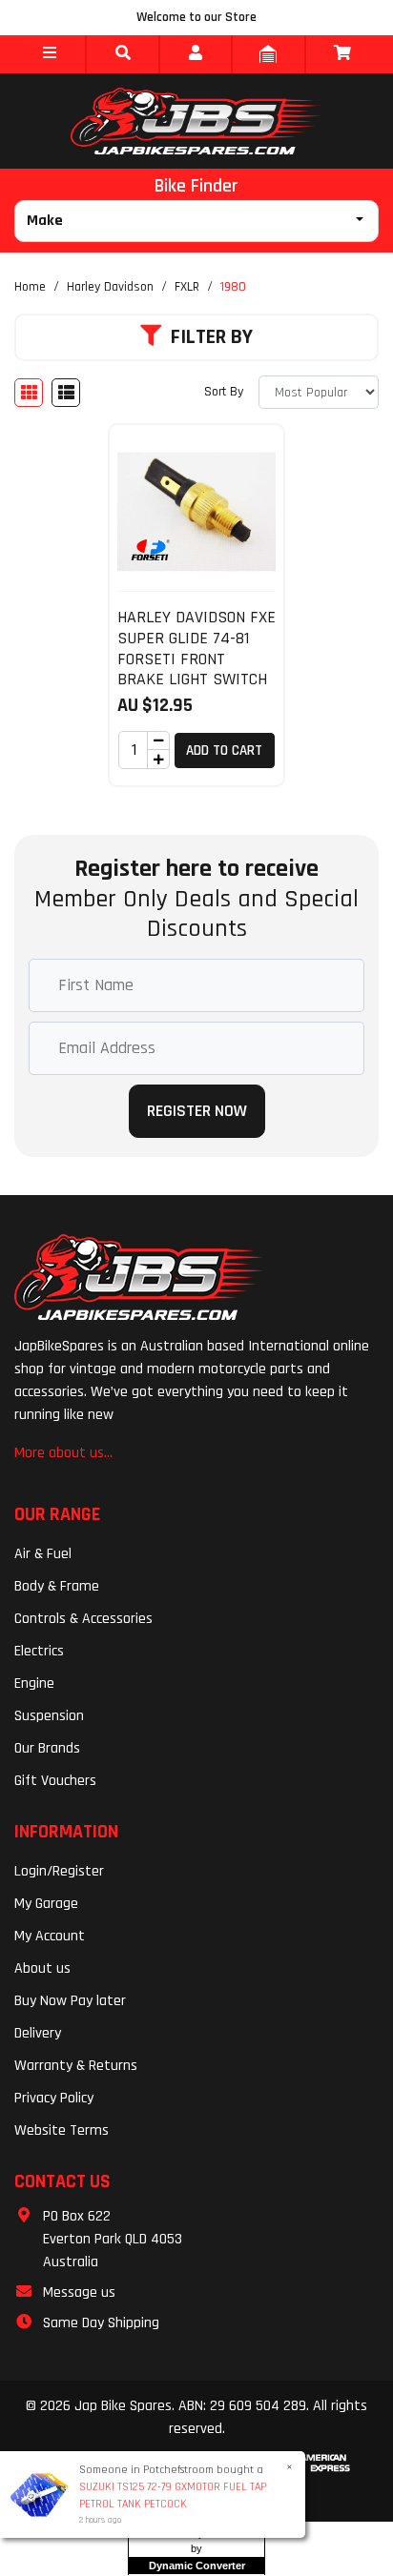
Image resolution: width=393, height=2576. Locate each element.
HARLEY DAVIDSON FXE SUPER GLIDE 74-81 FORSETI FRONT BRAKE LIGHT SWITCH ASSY (196, 658)
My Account (50, 1936)
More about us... (63, 1453)
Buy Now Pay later (70, 2001)
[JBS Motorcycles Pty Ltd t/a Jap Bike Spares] (196, 121)
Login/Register (59, 1871)
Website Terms (62, 2130)
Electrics (39, 1651)
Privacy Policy (54, 2098)
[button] (50, 54)
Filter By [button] (212, 337)
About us (42, 1968)
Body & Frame (57, 1586)
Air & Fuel (43, 1554)
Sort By (224, 392)
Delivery (38, 2033)
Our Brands (47, 1748)
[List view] (66, 393)
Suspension (49, 1716)
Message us (79, 2292)
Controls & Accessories (83, 1619)
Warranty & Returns (76, 2066)
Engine (34, 1684)
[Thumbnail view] (29, 393)
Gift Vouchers (55, 1781)
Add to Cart (224, 750)
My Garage (46, 1904)
